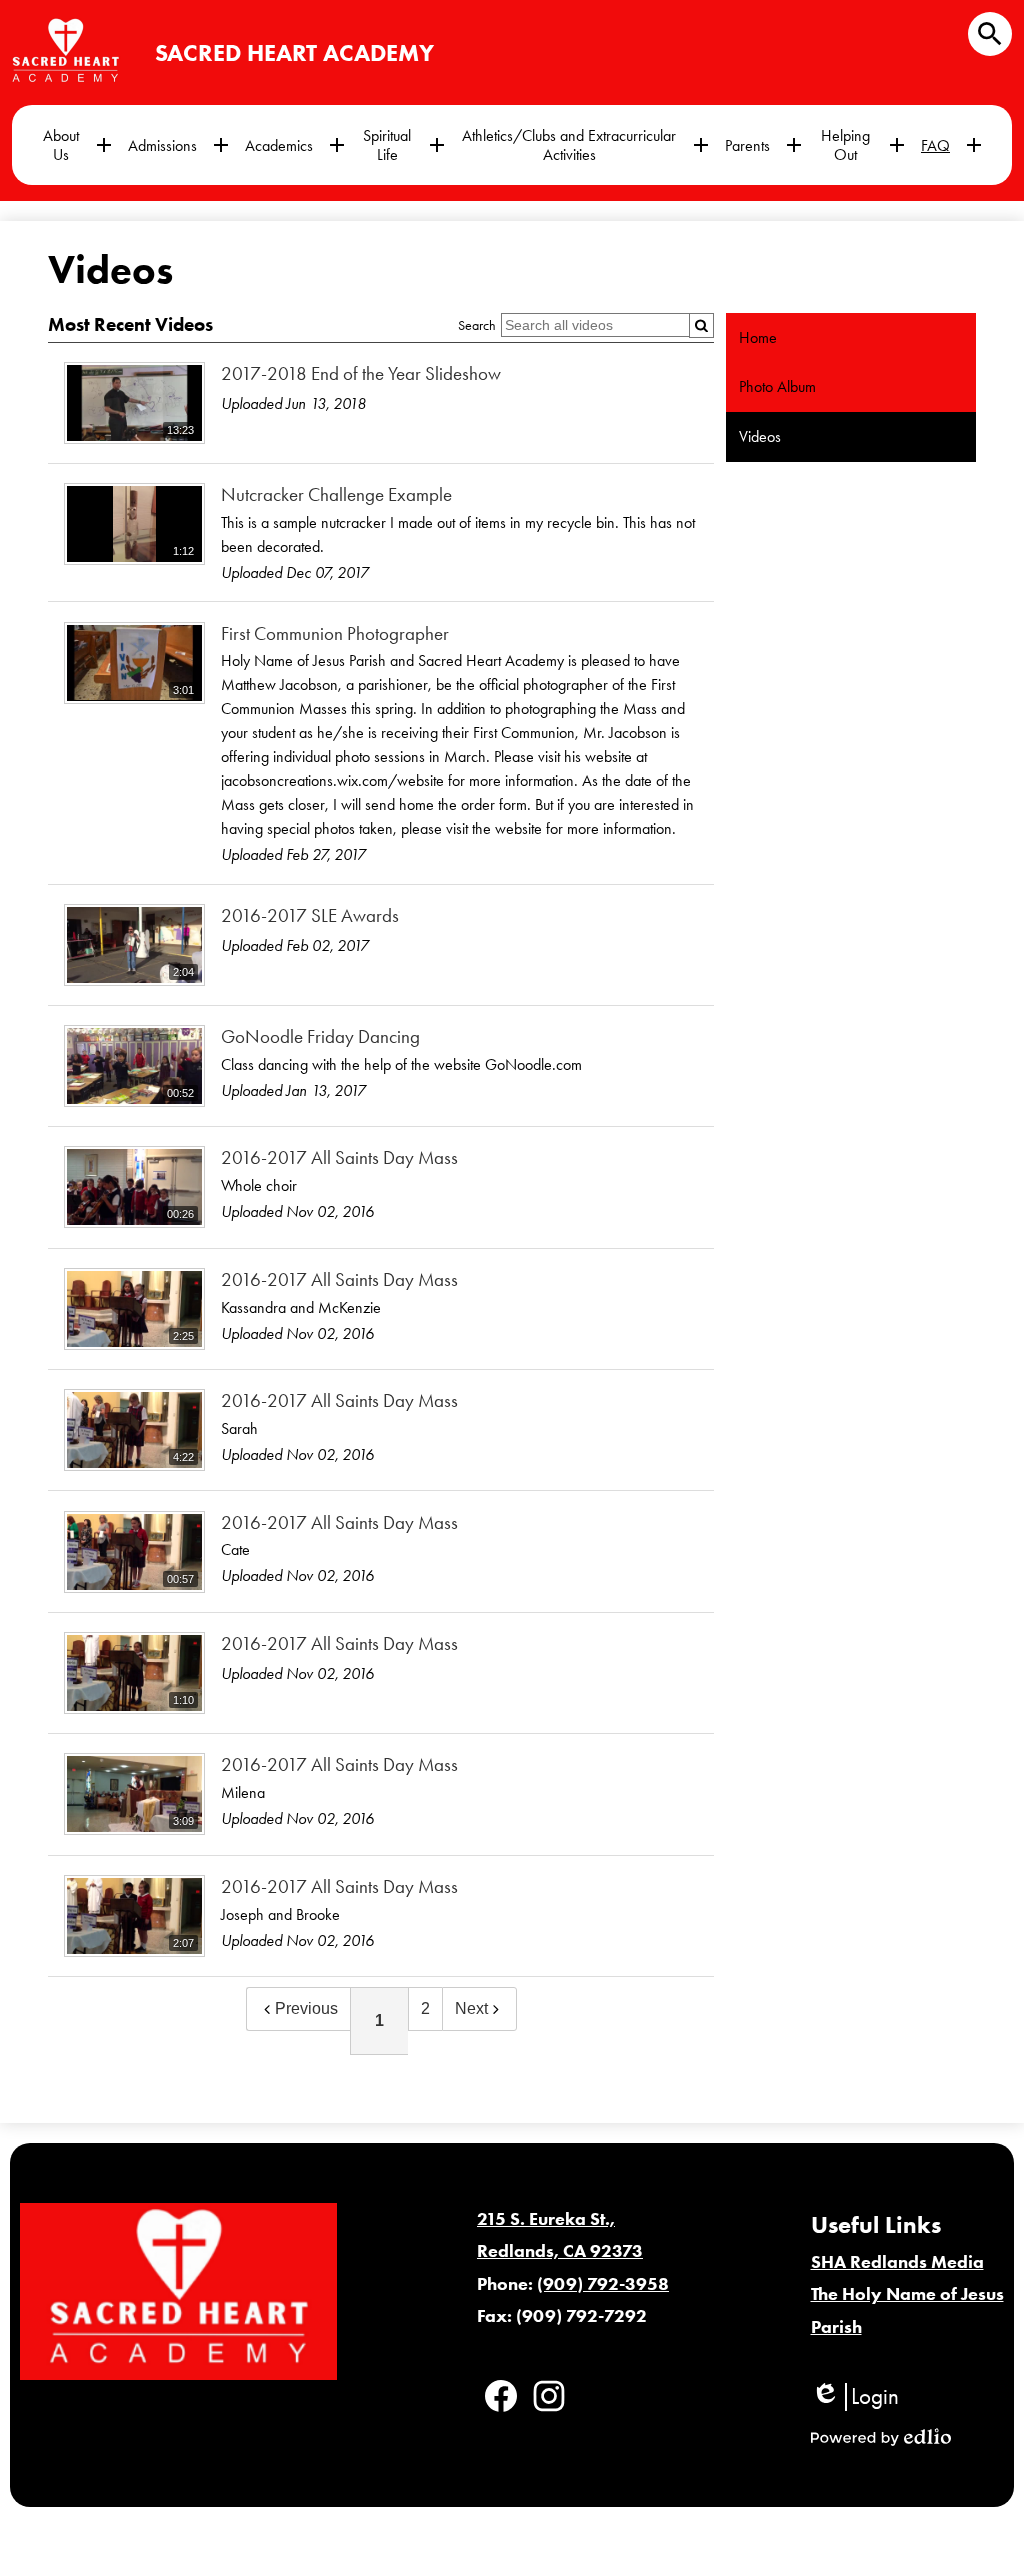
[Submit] (701, 325)
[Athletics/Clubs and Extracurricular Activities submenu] (585, 145)
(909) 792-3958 (603, 2284)
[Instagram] (549, 2396)
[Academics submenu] (295, 145)
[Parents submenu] (763, 145)
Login (855, 2397)
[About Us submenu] (77, 145)
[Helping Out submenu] (861, 145)
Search (477, 325)
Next (471, 2008)
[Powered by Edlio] (881, 2437)
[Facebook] (501, 2396)
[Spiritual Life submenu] (403, 145)
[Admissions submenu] (178, 145)
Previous (306, 2008)
